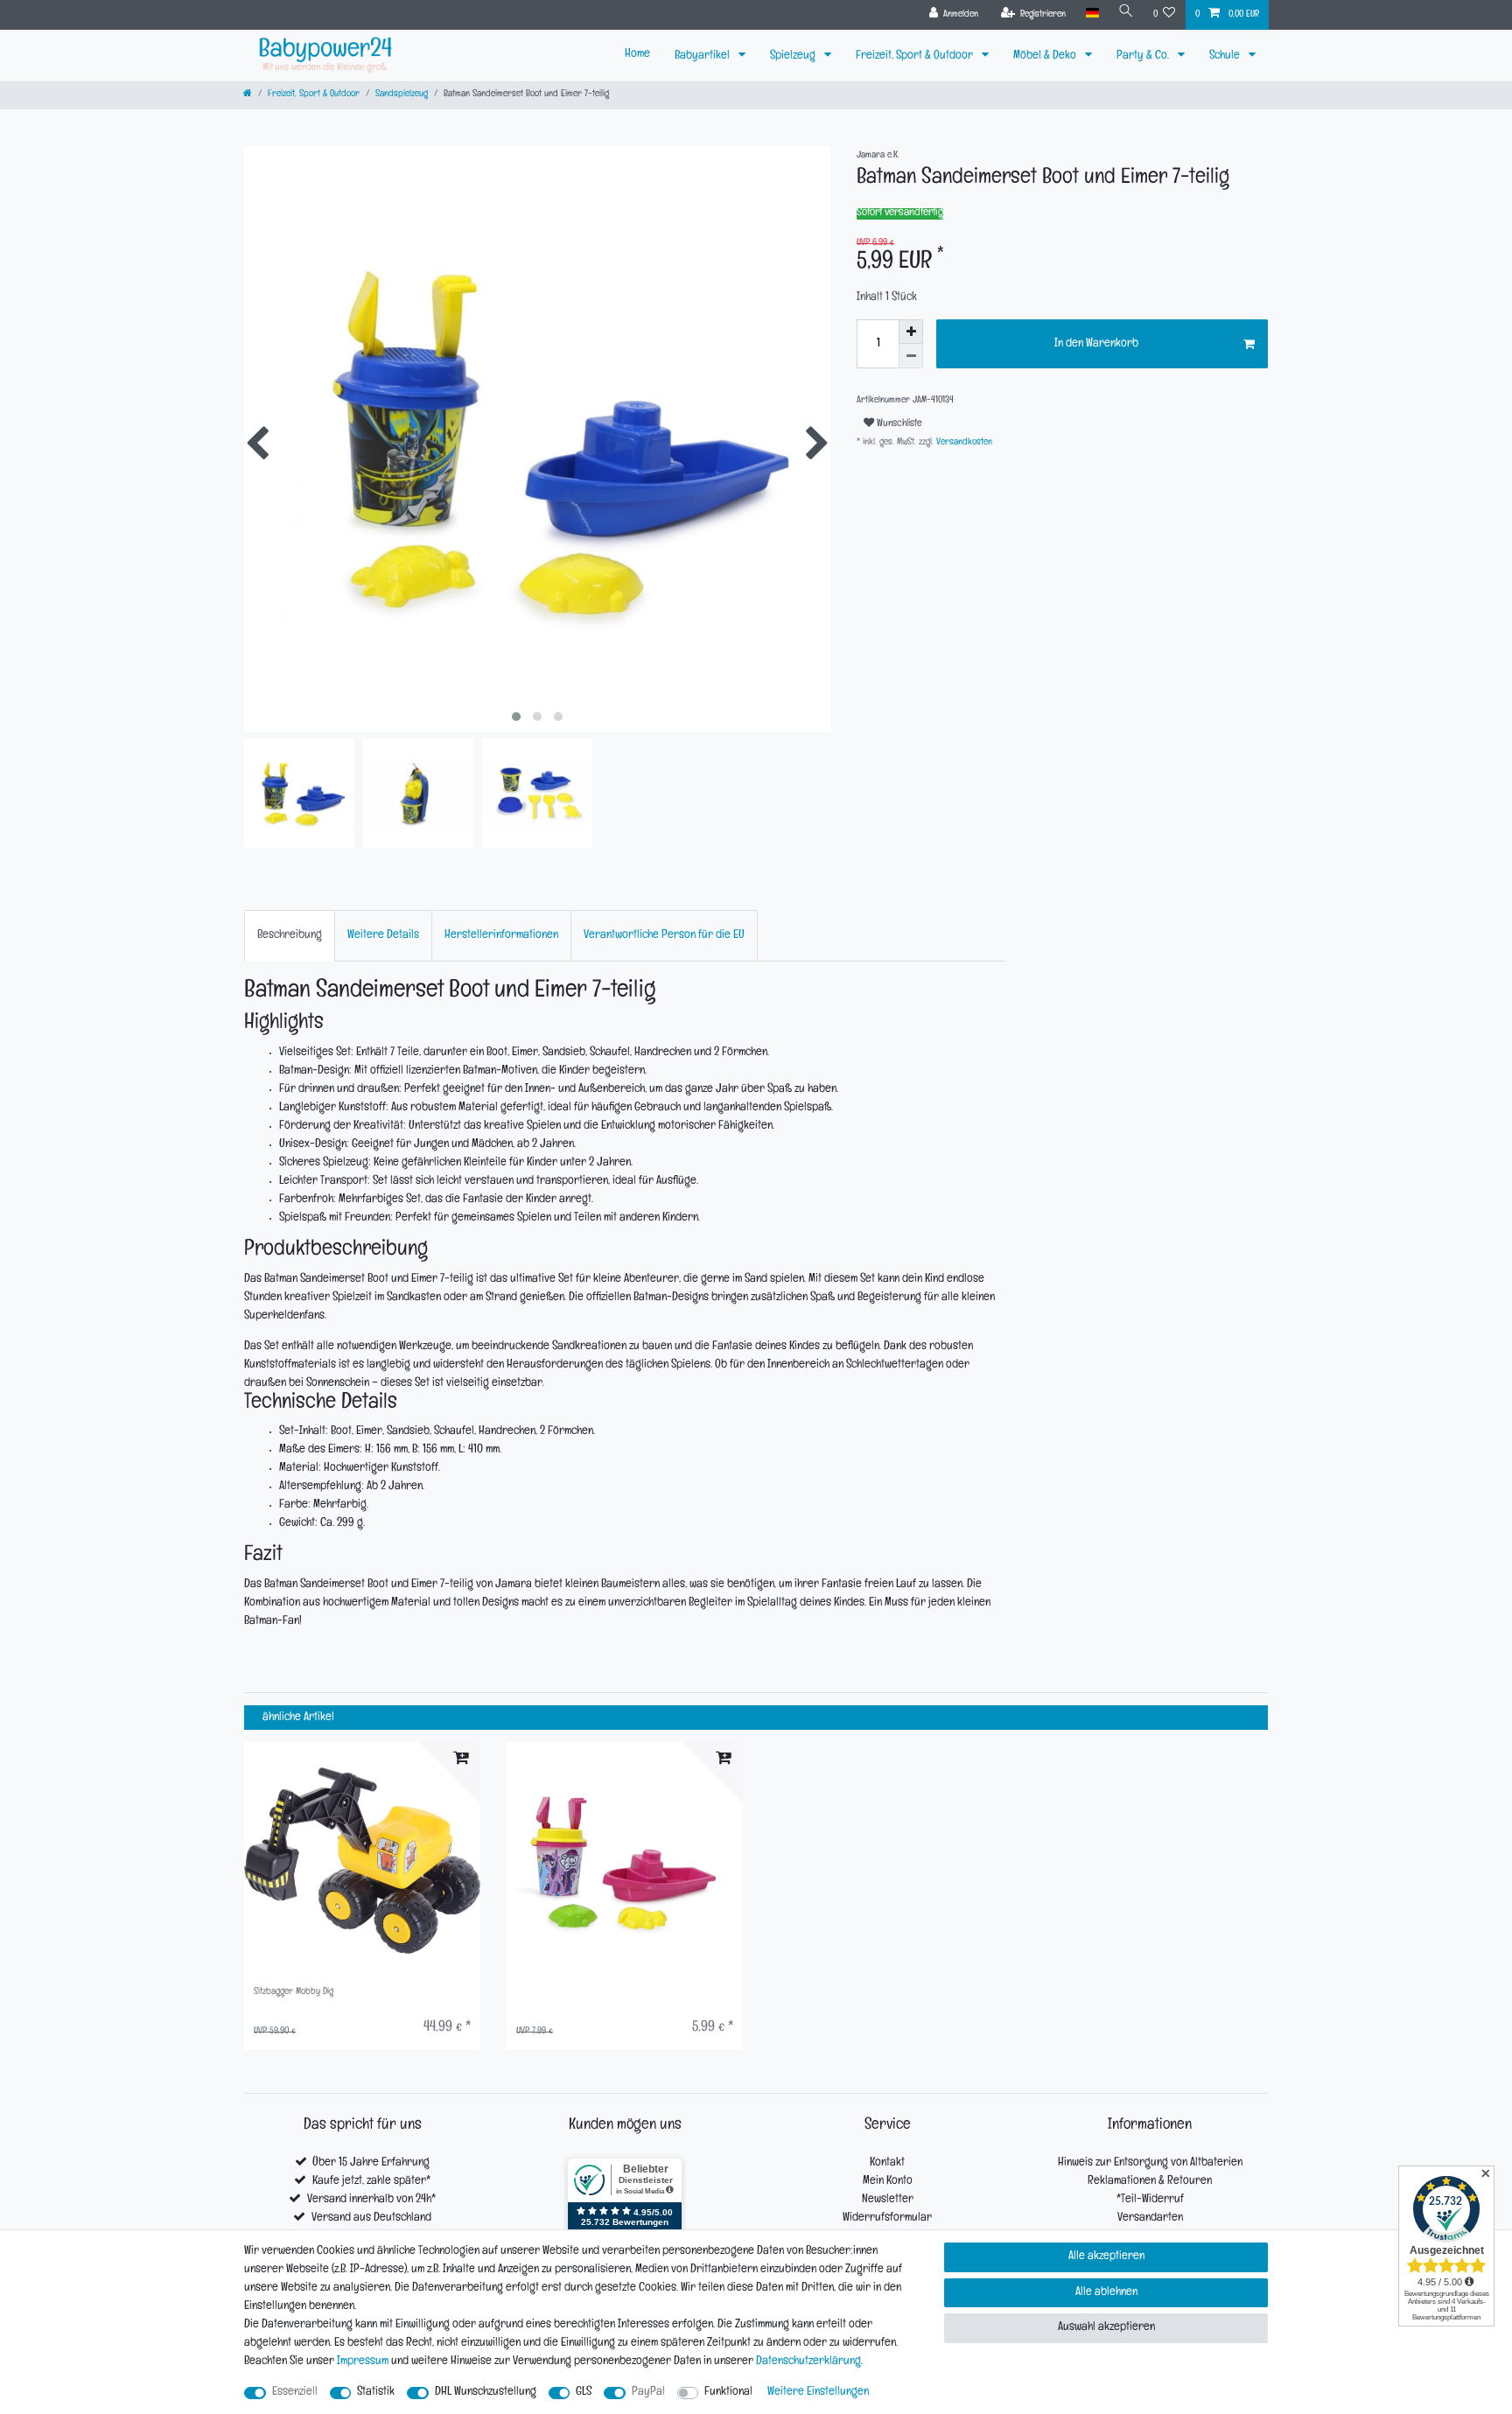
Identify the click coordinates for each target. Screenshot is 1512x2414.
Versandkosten (963, 443)
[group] (362, 1860)
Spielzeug (794, 56)
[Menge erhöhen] (911, 332)
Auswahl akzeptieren (1106, 2328)
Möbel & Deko (1046, 56)
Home (637, 55)
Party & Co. (1144, 56)
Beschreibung (290, 936)
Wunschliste (898, 424)
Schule (1226, 56)
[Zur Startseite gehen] (248, 95)
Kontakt (887, 2163)
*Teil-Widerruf (1150, 2200)
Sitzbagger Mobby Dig (294, 1993)
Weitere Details (383, 936)
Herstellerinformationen (501, 936)
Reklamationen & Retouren (1150, 2182)
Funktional (728, 2393)
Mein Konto (888, 2182)
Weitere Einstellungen (818, 2393)
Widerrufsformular (887, 2218)
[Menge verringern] (911, 356)
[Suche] (1126, 14)
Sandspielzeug (402, 95)
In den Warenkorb (1096, 344)
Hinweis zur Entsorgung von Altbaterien (1150, 2163)
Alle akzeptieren (1106, 2257)
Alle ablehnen (1106, 2293)
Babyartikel (703, 56)
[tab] (290, 936)
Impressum (363, 2362)
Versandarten (1150, 2218)
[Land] (1092, 14)
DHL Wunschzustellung (486, 2393)
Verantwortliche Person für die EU (664, 936)
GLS (584, 2393)
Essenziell (295, 2393)
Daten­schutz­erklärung (808, 2362)
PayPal (648, 2393)
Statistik (376, 2393)
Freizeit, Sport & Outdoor (916, 56)
